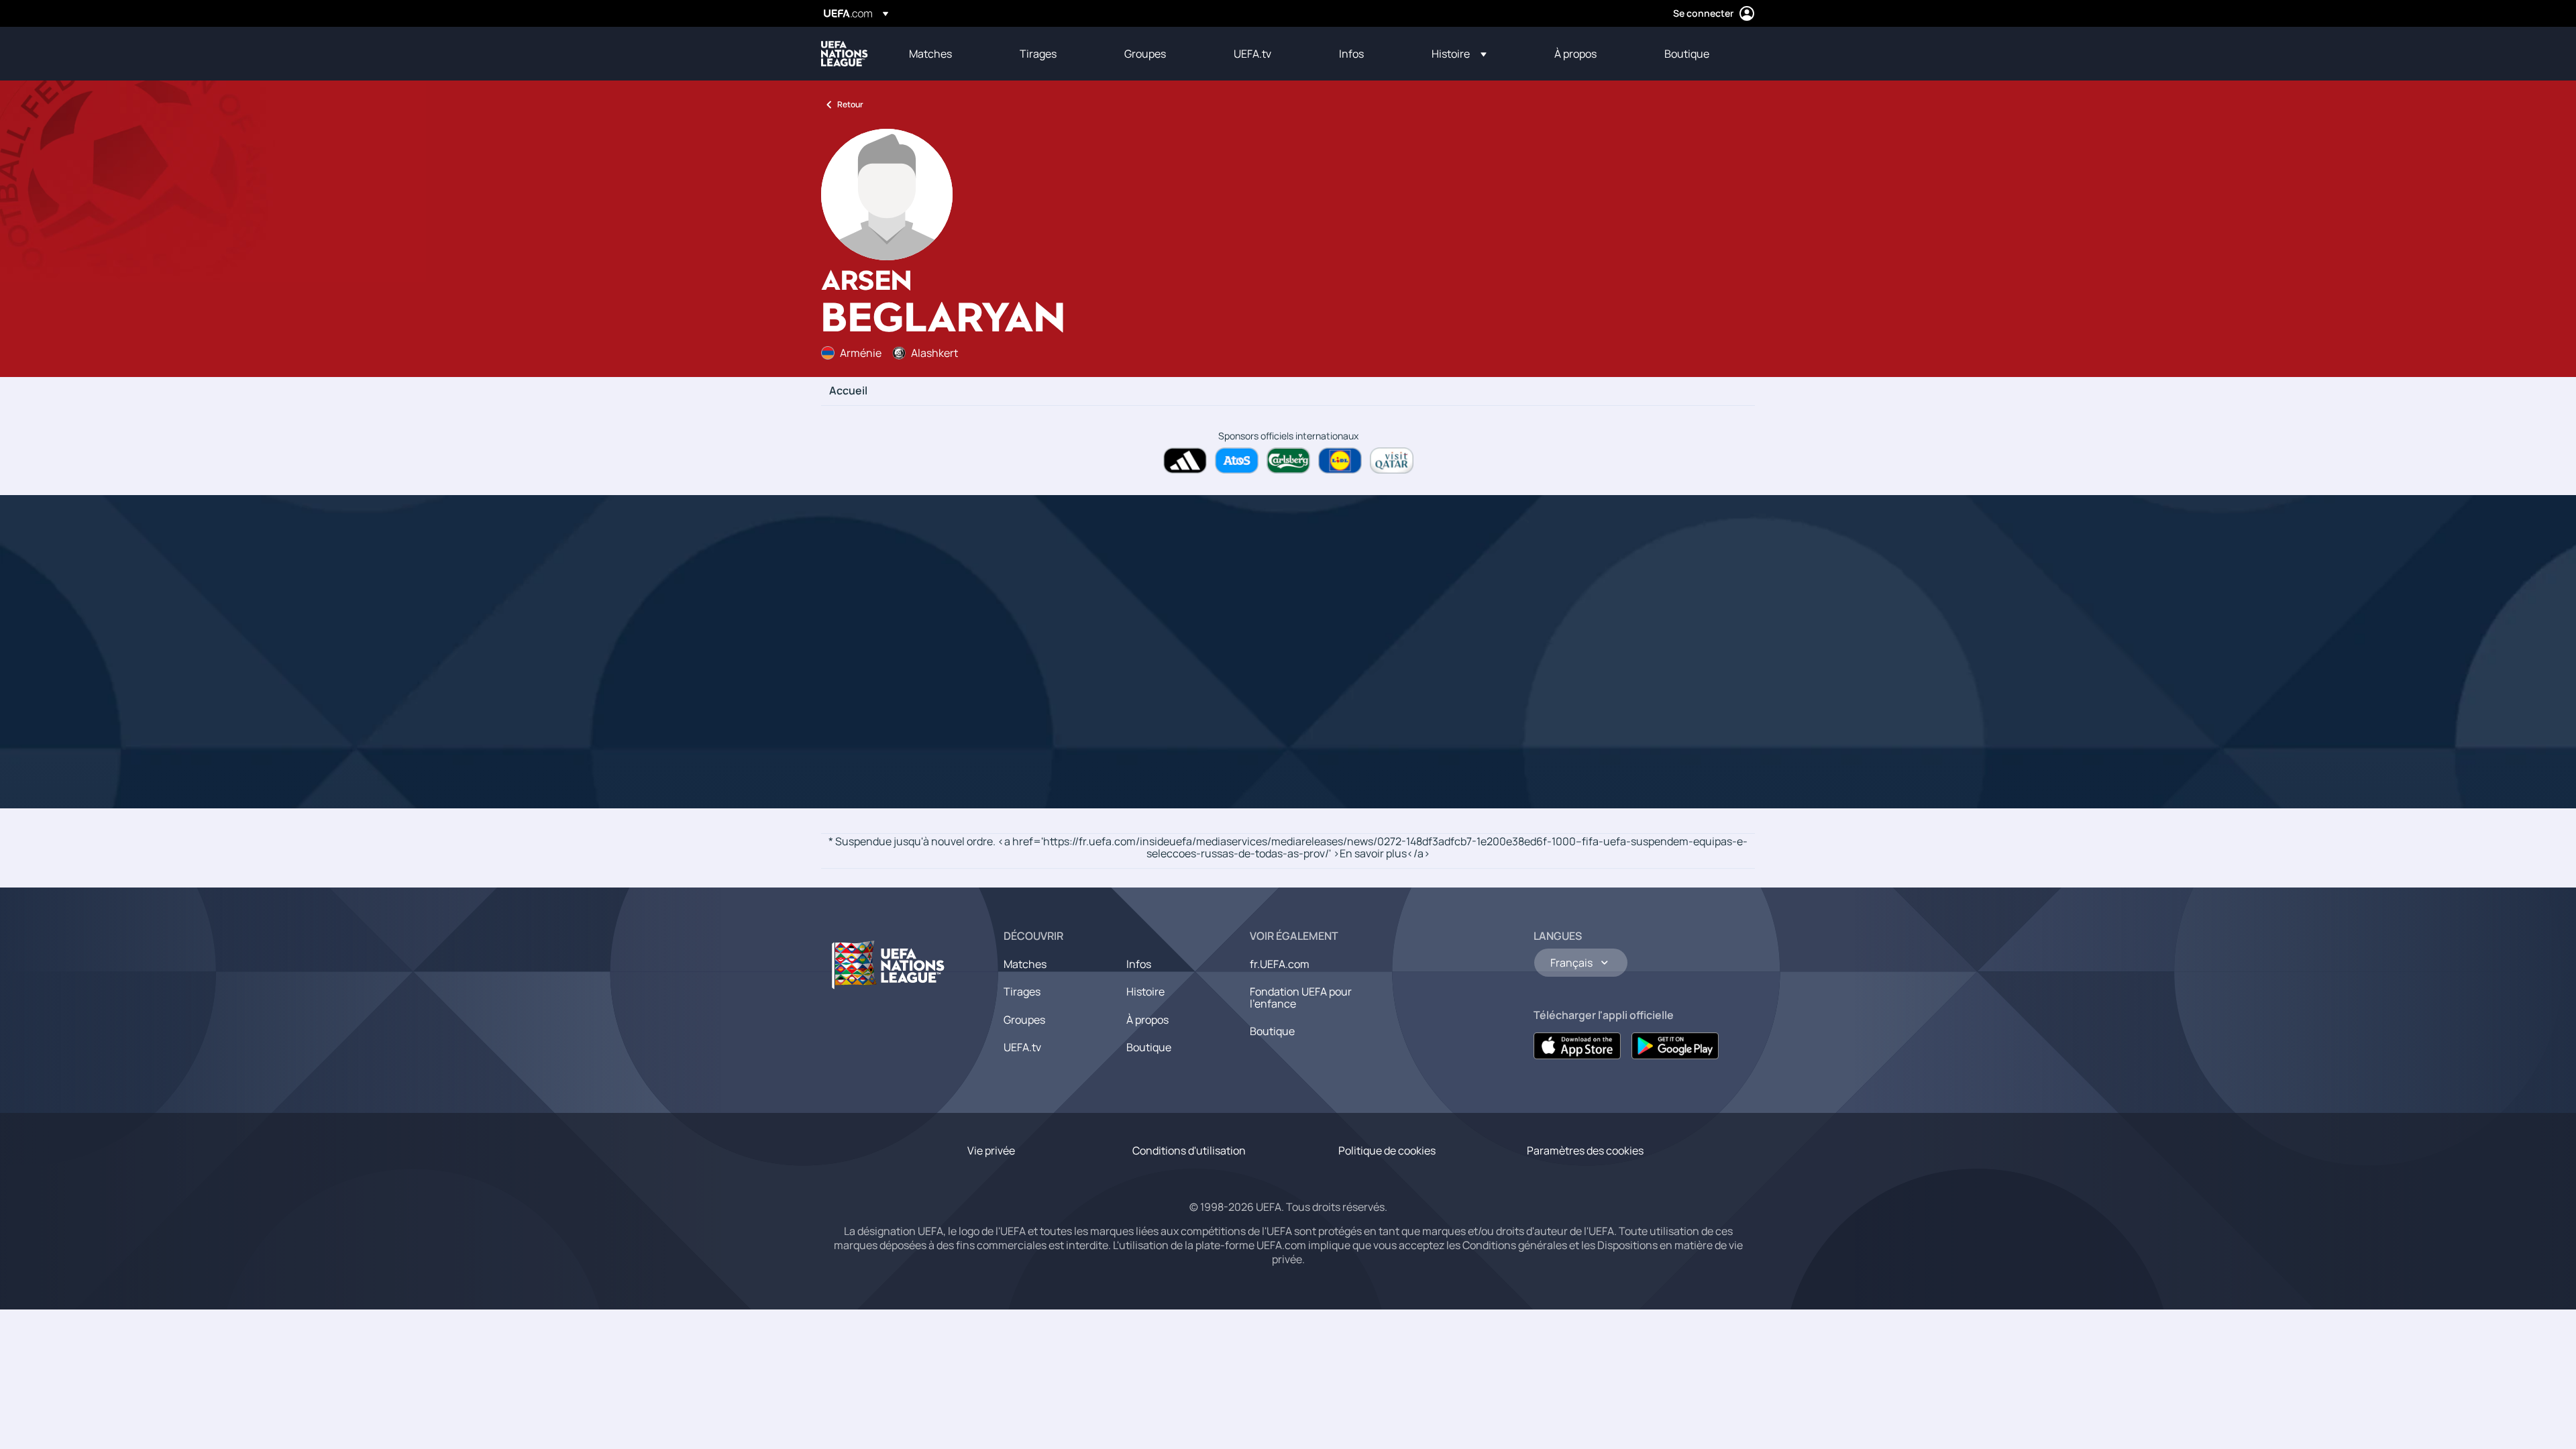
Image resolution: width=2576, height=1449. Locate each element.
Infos (1139, 964)
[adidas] (1185, 461)
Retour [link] (850, 104)
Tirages (1022, 991)
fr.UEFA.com (1280, 964)
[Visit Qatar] (1392, 461)
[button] (1459, 54)
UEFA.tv (1022, 1047)
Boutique (1149, 1047)
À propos (1147, 1020)
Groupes (1024, 1020)
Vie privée (991, 1150)
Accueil (848, 391)
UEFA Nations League (845, 54)
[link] (930, 54)
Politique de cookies (1387, 1150)
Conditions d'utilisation (1189, 1150)
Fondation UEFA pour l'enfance (1301, 998)
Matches (1025, 964)
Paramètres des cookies (1585, 1150)
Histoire (1145, 991)
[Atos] (1237, 461)
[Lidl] (1340, 461)
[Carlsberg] (1288, 461)
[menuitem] (948, 54)
